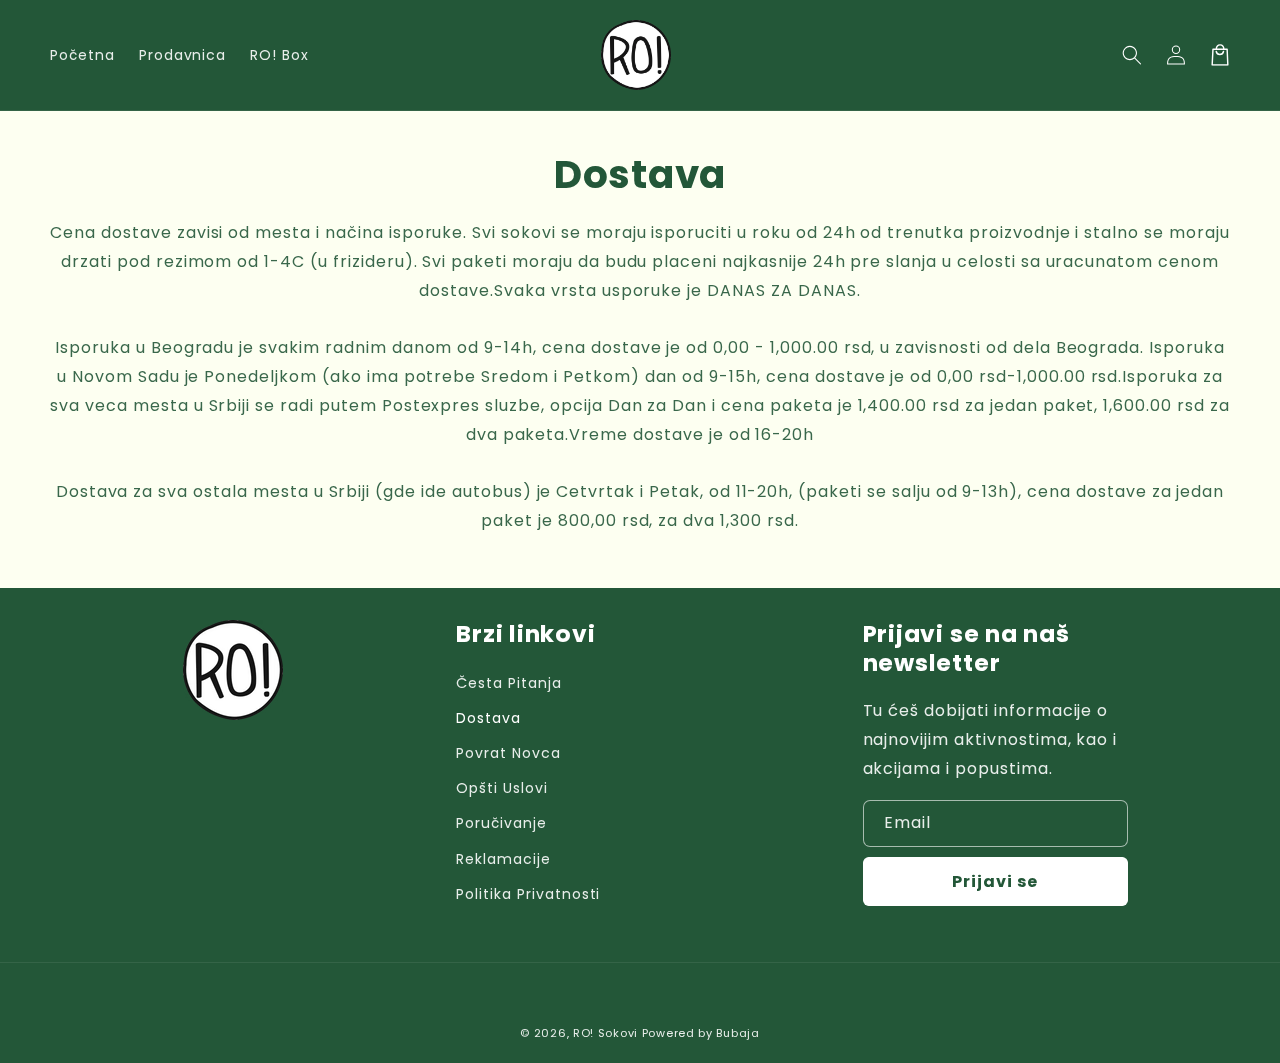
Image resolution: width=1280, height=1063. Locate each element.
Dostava (488, 718)
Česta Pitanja (508, 683)
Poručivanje (501, 823)
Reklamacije (503, 859)
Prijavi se (995, 881)
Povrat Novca (508, 753)
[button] (1132, 55)
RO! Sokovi (605, 1033)
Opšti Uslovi (502, 788)
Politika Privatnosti (528, 894)
